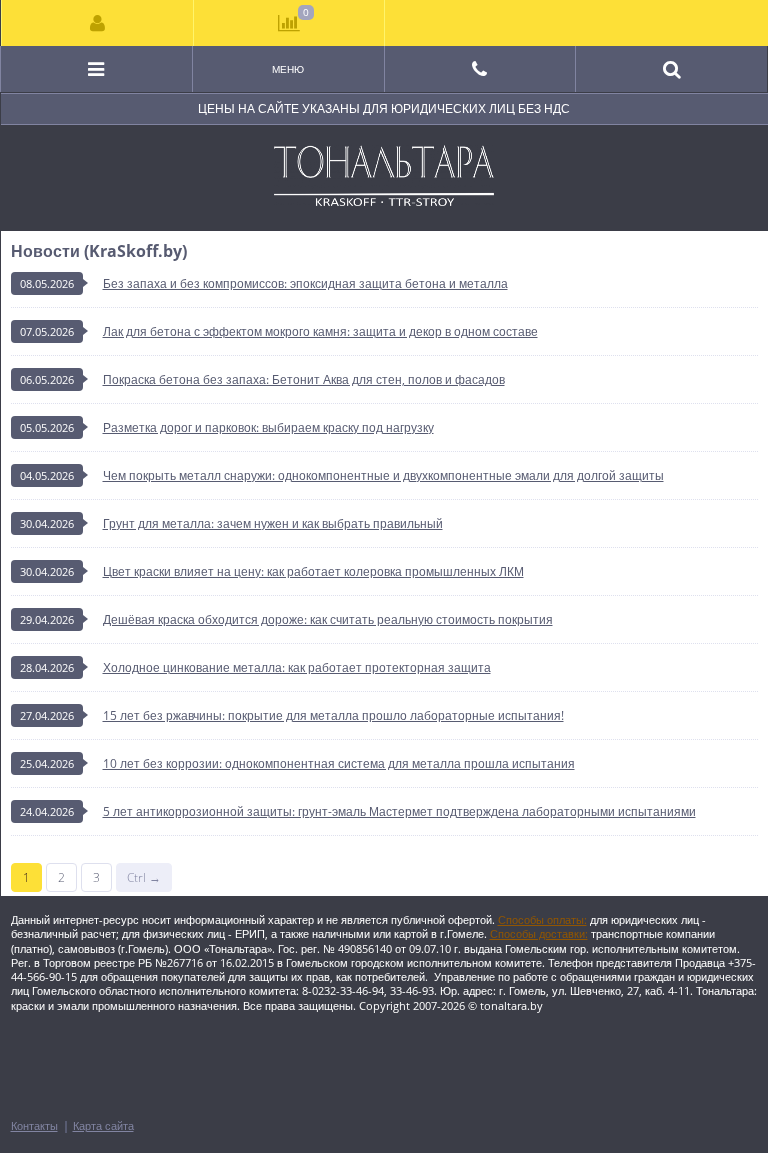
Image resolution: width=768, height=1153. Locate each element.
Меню (288, 69)
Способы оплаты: (542, 919)
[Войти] (98, 23)
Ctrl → (144, 877)
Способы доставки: (539, 933)
